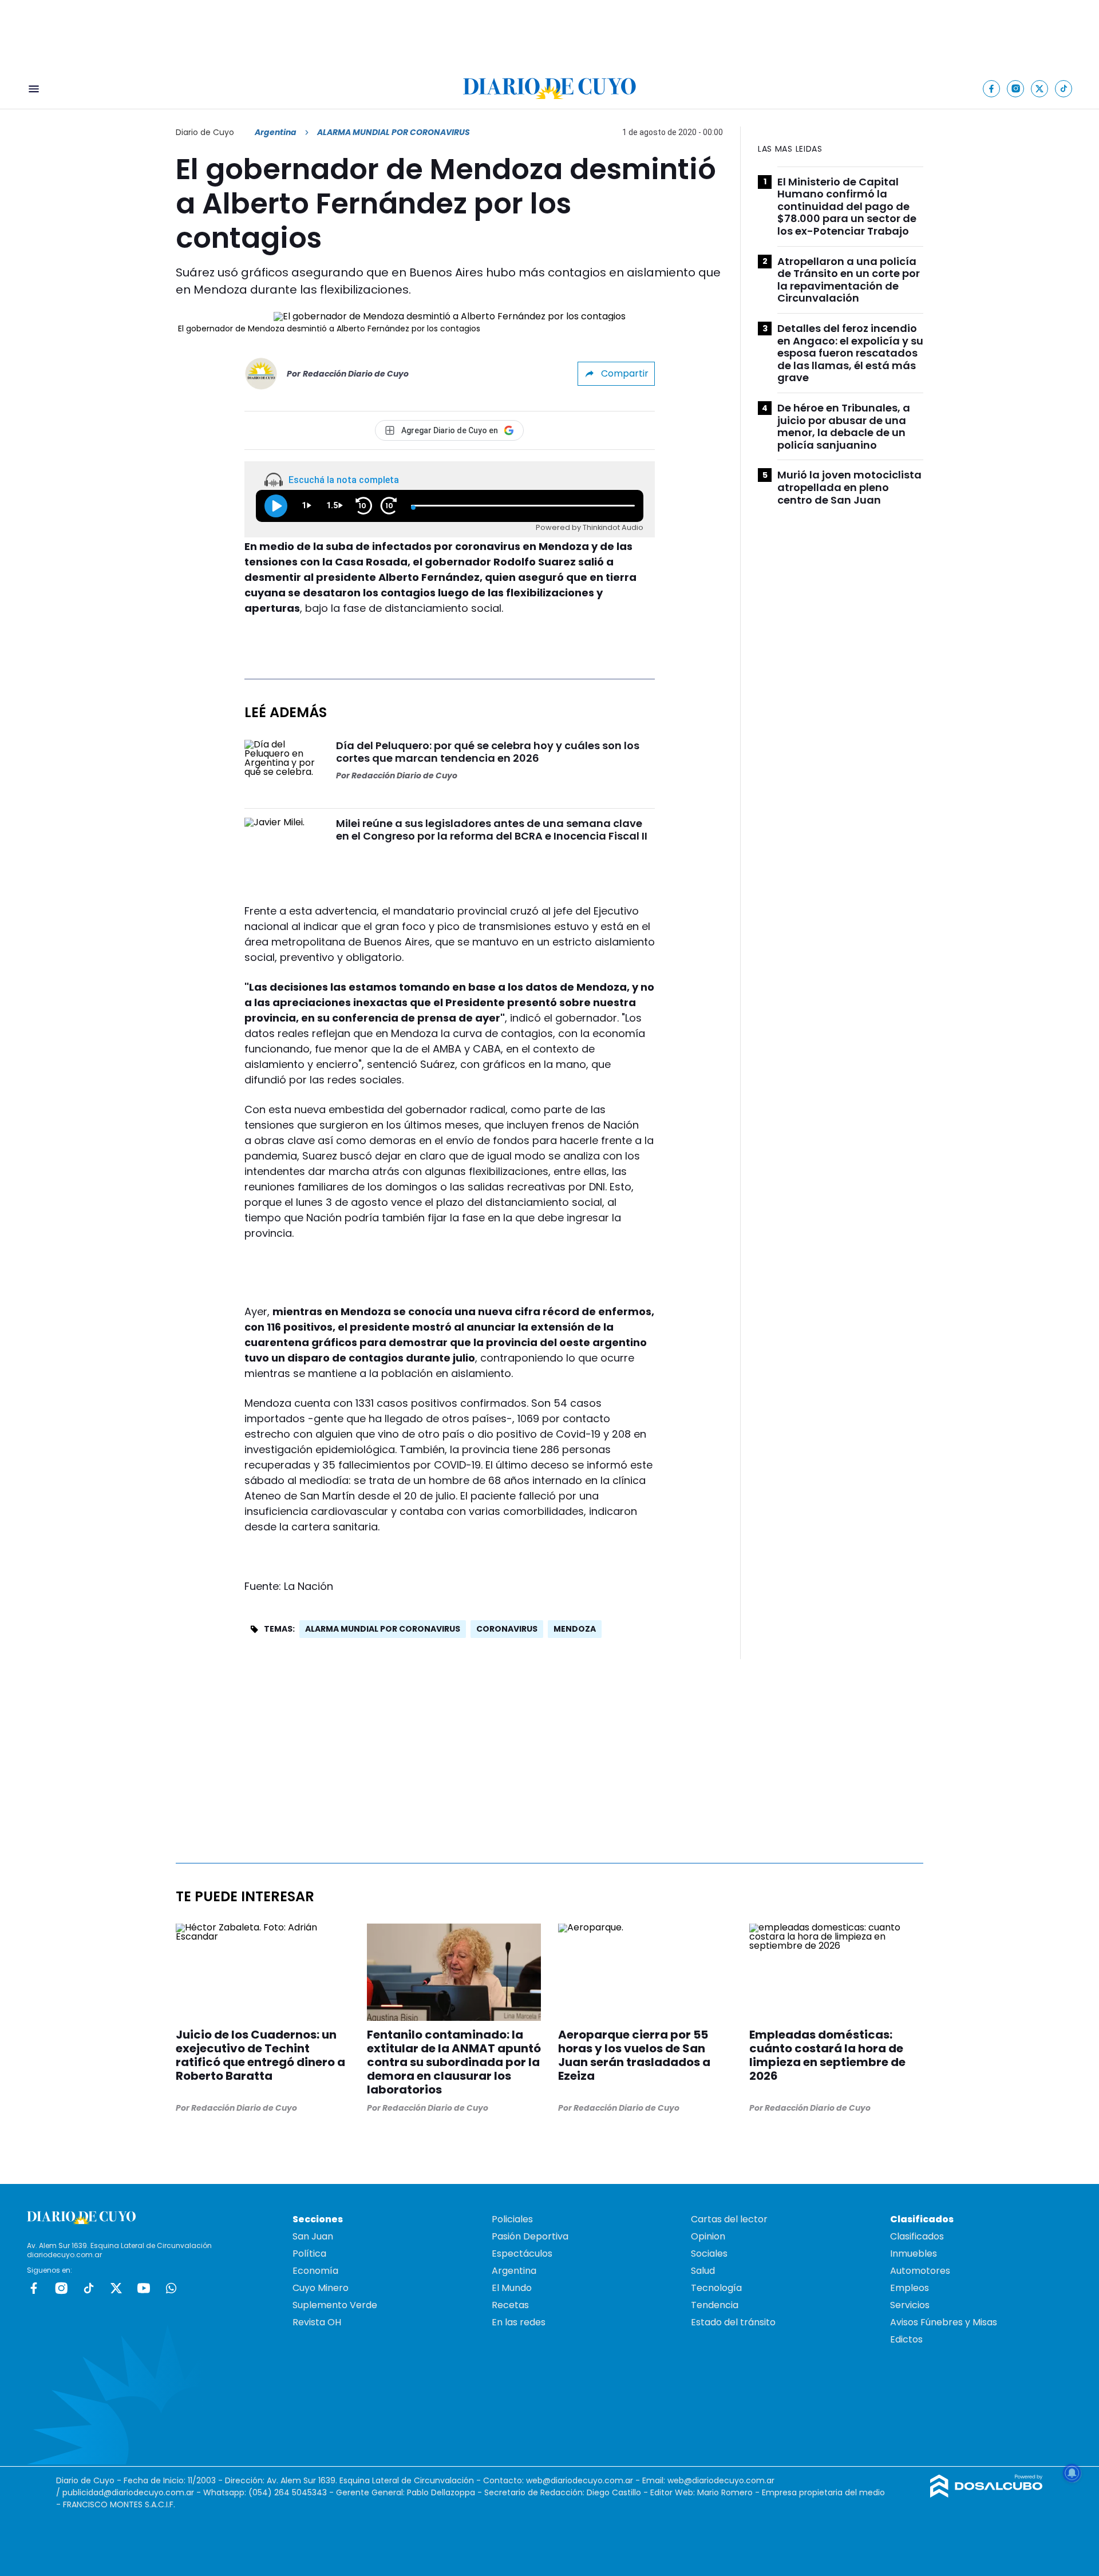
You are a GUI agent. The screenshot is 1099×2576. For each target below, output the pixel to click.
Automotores (920, 2271)
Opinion (708, 2236)
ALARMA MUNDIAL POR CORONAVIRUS (383, 1629)
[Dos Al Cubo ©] (987, 2494)
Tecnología (716, 2288)
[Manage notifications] (1072, 2473)
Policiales (512, 2219)
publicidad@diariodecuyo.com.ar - (133, 2492)
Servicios (910, 2305)
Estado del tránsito (733, 2322)
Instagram (61, 2288)
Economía (315, 2271)
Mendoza (575, 1629)
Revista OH (317, 2322)
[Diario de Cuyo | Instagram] (1016, 88)
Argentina (276, 132)
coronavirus (507, 1629)
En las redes (519, 2322)
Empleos (910, 2288)
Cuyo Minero (321, 2288)
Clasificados (917, 2236)
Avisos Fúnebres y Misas (944, 2322)
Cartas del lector (729, 2219)
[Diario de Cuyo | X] (1040, 88)
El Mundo (512, 2288)
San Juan (313, 2236)
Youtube (144, 2288)
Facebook (34, 2288)
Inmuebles (914, 2253)
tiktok (89, 2288)
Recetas (510, 2305)
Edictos (906, 2339)
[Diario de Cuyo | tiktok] (1064, 88)
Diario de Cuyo (205, 132)
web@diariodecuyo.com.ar (580, 2480)
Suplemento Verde (335, 2305)
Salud (703, 2271)
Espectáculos (522, 2253)
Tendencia (715, 2305)
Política (309, 2253)
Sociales (709, 2253)
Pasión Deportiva (530, 2236)
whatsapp (171, 2288)
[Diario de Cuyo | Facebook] (992, 88)
